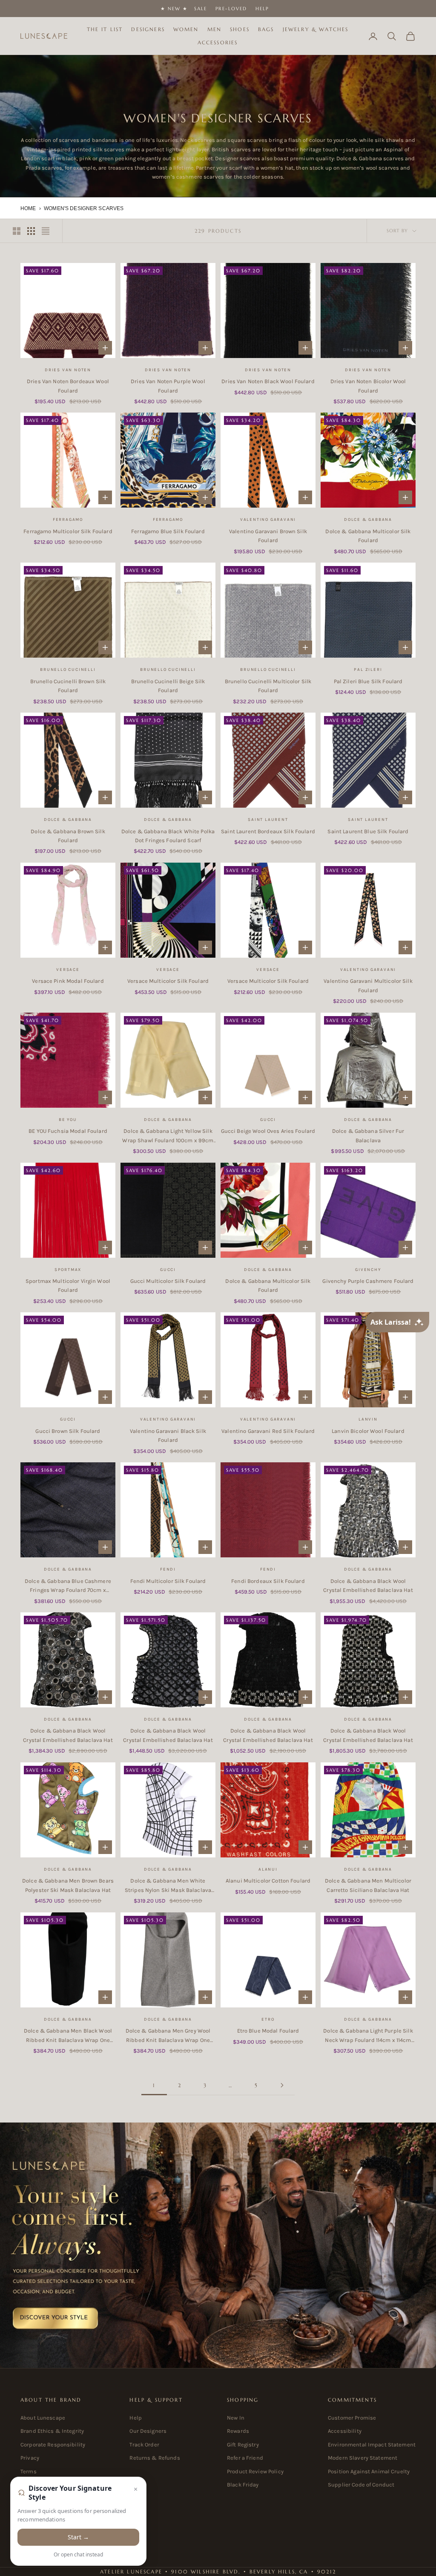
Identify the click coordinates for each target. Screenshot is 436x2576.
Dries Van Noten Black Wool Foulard (268, 381)
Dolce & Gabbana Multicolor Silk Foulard (368, 536)
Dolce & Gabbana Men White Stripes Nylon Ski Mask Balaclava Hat (168, 1886)
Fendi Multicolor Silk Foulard (168, 1581)
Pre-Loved (231, 9)
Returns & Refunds (155, 2458)
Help (262, 9)
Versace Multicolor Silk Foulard (168, 981)
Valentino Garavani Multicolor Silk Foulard (368, 985)
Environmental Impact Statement (372, 2445)
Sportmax (68, 1270)
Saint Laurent (268, 820)
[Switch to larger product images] (17, 231)
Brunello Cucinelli (68, 670)
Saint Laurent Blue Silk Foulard (368, 831)
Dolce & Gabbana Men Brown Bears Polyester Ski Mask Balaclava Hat (68, 1885)
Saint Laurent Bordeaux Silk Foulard (268, 831)
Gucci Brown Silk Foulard (68, 1431)
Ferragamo (68, 520)
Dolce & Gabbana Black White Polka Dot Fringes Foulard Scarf (168, 836)
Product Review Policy (255, 2471)
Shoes (240, 29)
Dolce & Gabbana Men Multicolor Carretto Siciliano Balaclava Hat (368, 1885)
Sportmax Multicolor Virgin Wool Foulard (68, 1285)
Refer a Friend (245, 2458)
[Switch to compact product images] (46, 231)
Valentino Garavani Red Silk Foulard (268, 1431)
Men (214, 29)
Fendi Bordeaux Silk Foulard (268, 1581)
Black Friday (243, 2485)
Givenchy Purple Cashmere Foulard (368, 1281)
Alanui (268, 1869)
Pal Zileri (368, 670)
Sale (201, 9)
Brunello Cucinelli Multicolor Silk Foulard (268, 686)
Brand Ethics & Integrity (52, 2431)
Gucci (268, 1120)
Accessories (218, 42)
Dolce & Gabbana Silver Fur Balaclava (368, 1135)
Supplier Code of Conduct (361, 2485)
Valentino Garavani (268, 520)
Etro (268, 2019)
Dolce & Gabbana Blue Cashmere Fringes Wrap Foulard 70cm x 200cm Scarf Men (68, 1586)
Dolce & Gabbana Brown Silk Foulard (68, 836)
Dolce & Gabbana (368, 520)
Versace (68, 970)
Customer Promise (352, 2418)
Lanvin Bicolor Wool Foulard (368, 1431)
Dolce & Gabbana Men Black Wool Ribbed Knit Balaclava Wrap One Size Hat (68, 2036)
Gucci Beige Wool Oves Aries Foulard (268, 1131)
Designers (148, 29)
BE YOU (68, 1120)
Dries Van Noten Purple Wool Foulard (168, 386)
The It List (105, 29)
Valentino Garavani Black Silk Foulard (168, 1435)
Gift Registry (243, 2445)
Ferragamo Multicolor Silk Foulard (68, 531)
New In (236, 2418)
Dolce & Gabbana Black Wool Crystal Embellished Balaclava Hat (368, 1585)
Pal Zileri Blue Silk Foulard (368, 681)
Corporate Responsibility (53, 2445)
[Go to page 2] (282, 2085)
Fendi (168, 1569)
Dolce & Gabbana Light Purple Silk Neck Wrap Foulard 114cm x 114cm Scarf (368, 2036)
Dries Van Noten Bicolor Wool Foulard (368, 386)
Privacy (30, 2458)
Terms (29, 2471)
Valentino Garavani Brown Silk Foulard (268, 536)
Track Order (144, 2445)
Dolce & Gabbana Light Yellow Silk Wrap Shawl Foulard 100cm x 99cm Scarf (168, 1136)
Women (186, 29)
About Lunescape (43, 2418)
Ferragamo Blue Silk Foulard (168, 531)
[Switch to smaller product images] (31, 231)
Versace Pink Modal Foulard (68, 981)
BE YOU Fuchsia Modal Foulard (68, 1131)
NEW (174, 9)
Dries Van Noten (68, 370)
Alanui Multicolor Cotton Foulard (268, 1881)
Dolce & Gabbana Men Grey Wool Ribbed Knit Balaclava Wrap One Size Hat (168, 2036)
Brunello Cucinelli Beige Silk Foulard (168, 686)
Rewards (238, 2431)
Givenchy (368, 1270)
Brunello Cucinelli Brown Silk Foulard (68, 686)
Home (28, 208)
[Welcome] (218, 2245)
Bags (266, 29)
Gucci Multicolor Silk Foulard (168, 1281)
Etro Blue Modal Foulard (268, 2031)
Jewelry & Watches (316, 29)
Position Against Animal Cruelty (369, 2471)
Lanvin (368, 1419)
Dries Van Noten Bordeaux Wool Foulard (68, 386)
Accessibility (345, 2431)
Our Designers (148, 2431)
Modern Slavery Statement (363, 2458)
